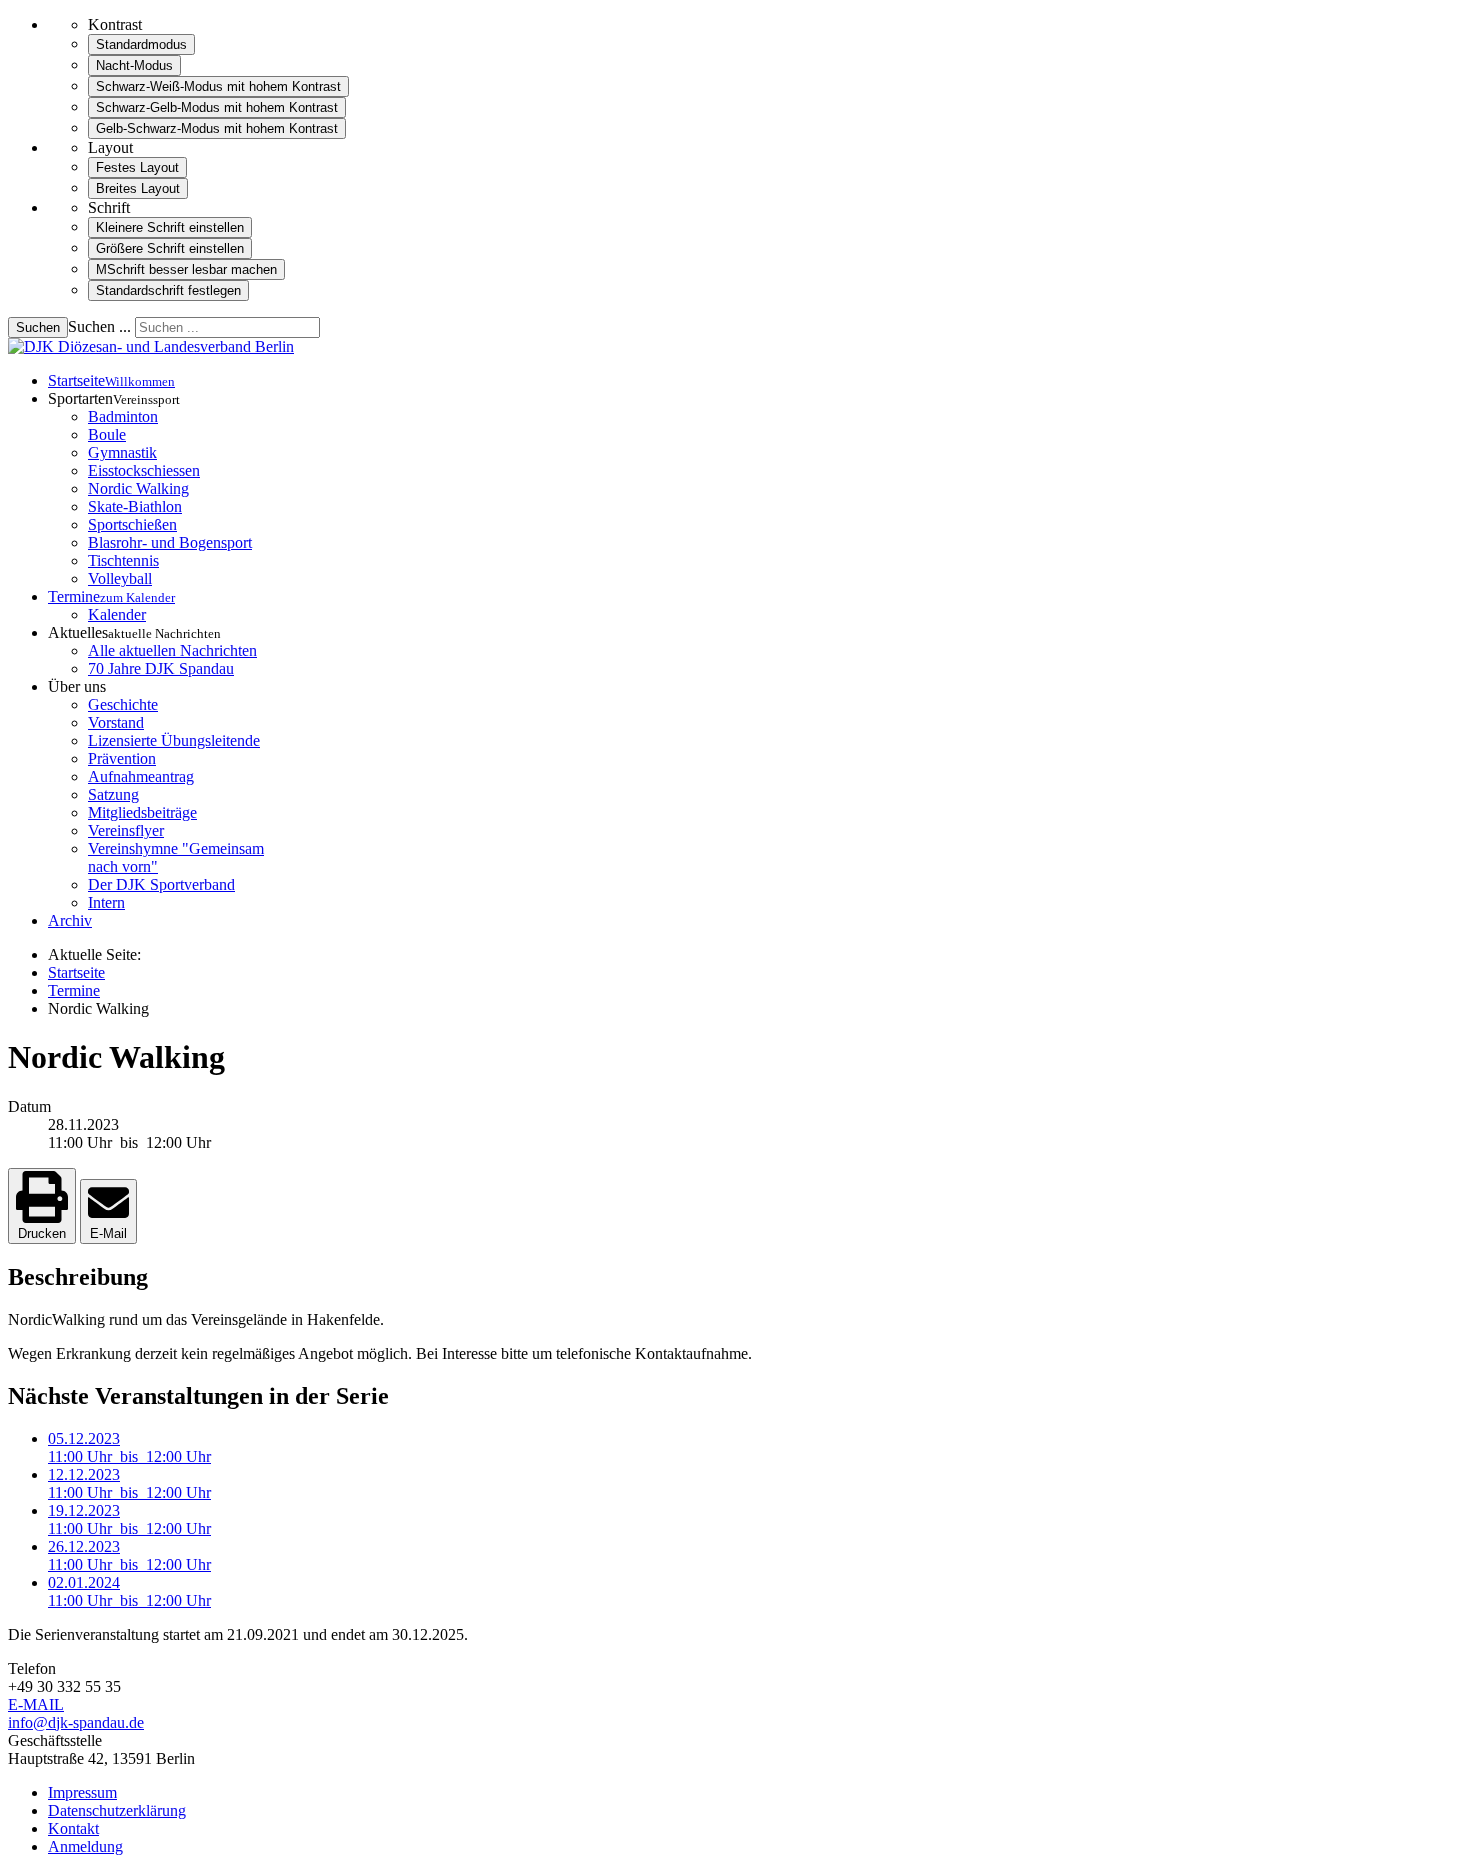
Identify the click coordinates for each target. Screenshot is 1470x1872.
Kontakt (73, 1828)
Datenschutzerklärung (117, 1810)
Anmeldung (85, 1846)
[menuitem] (111, 380)
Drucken (42, 1233)
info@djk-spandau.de (76, 1722)
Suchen (38, 327)
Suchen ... (99, 326)
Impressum (82, 1792)
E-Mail (108, 1233)
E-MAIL (36, 1704)
